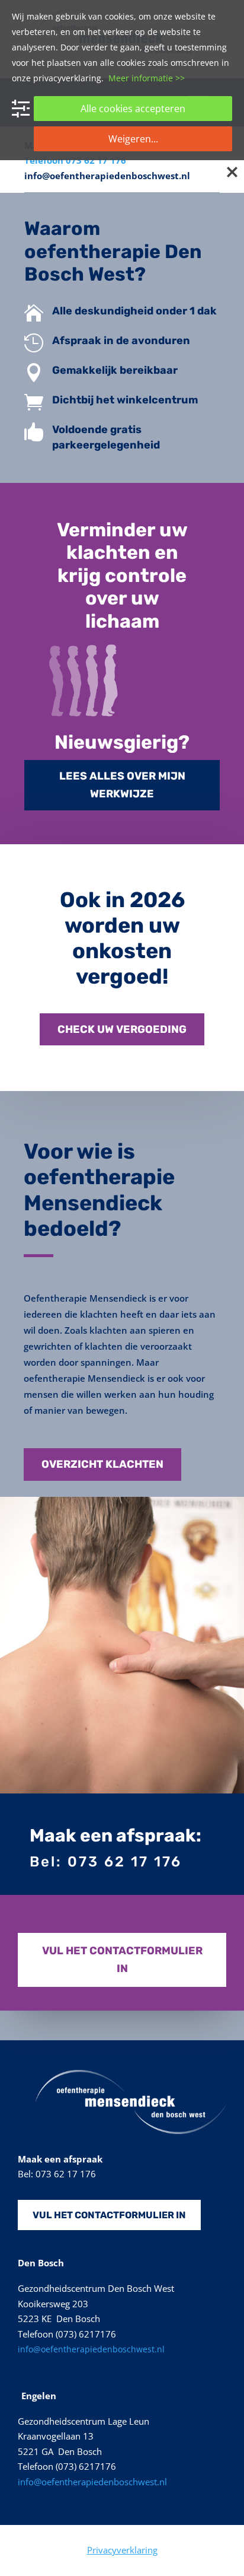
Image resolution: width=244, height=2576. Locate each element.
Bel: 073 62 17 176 (106, 1862)
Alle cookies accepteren (133, 109)
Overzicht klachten (102, 1464)
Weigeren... (133, 139)
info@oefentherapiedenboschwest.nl (107, 176)
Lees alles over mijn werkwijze (122, 785)
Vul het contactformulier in (122, 1960)
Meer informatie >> (147, 78)
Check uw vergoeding (122, 1029)
